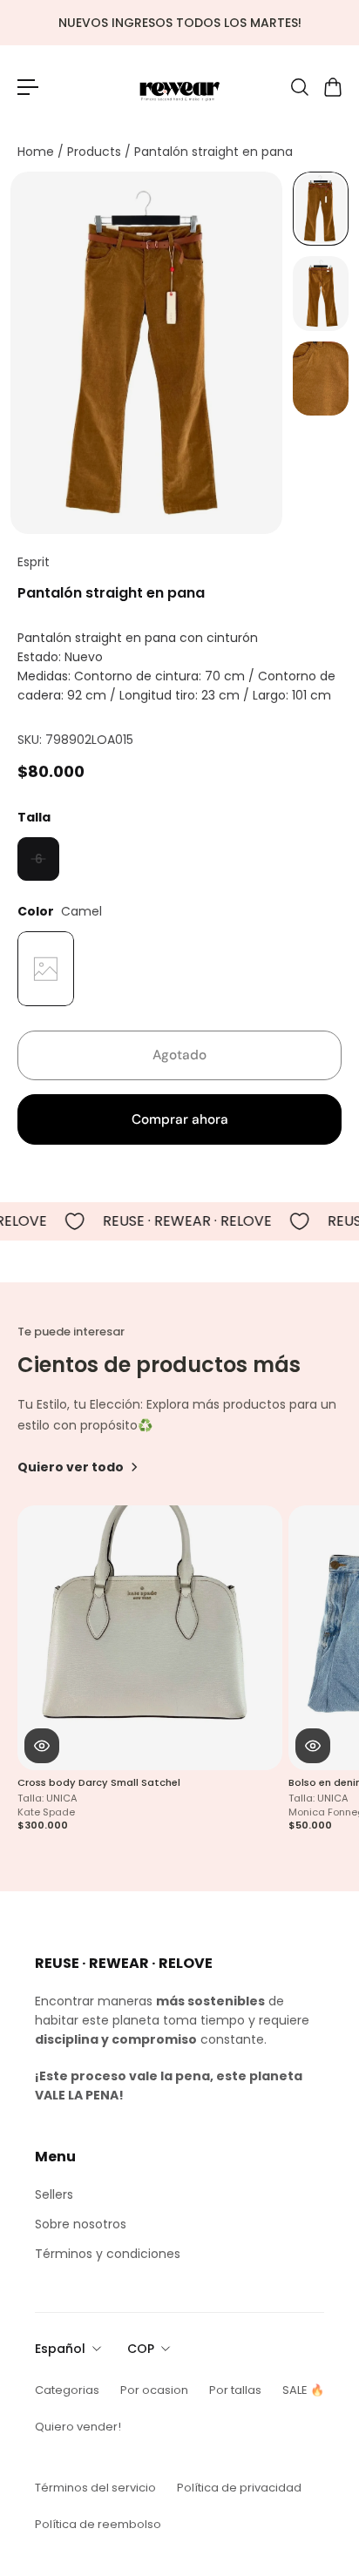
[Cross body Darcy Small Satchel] (150, 1638)
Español (60, 2349)
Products (96, 152)
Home (37, 152)
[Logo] (179, 87)
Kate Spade (46, 1812)
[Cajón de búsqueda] (299, 87)
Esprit (34, 562)
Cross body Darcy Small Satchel (99, 1783)
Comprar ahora (180, 1119)
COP (141, 2349)
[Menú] (28, 87)
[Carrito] (332, 87)
